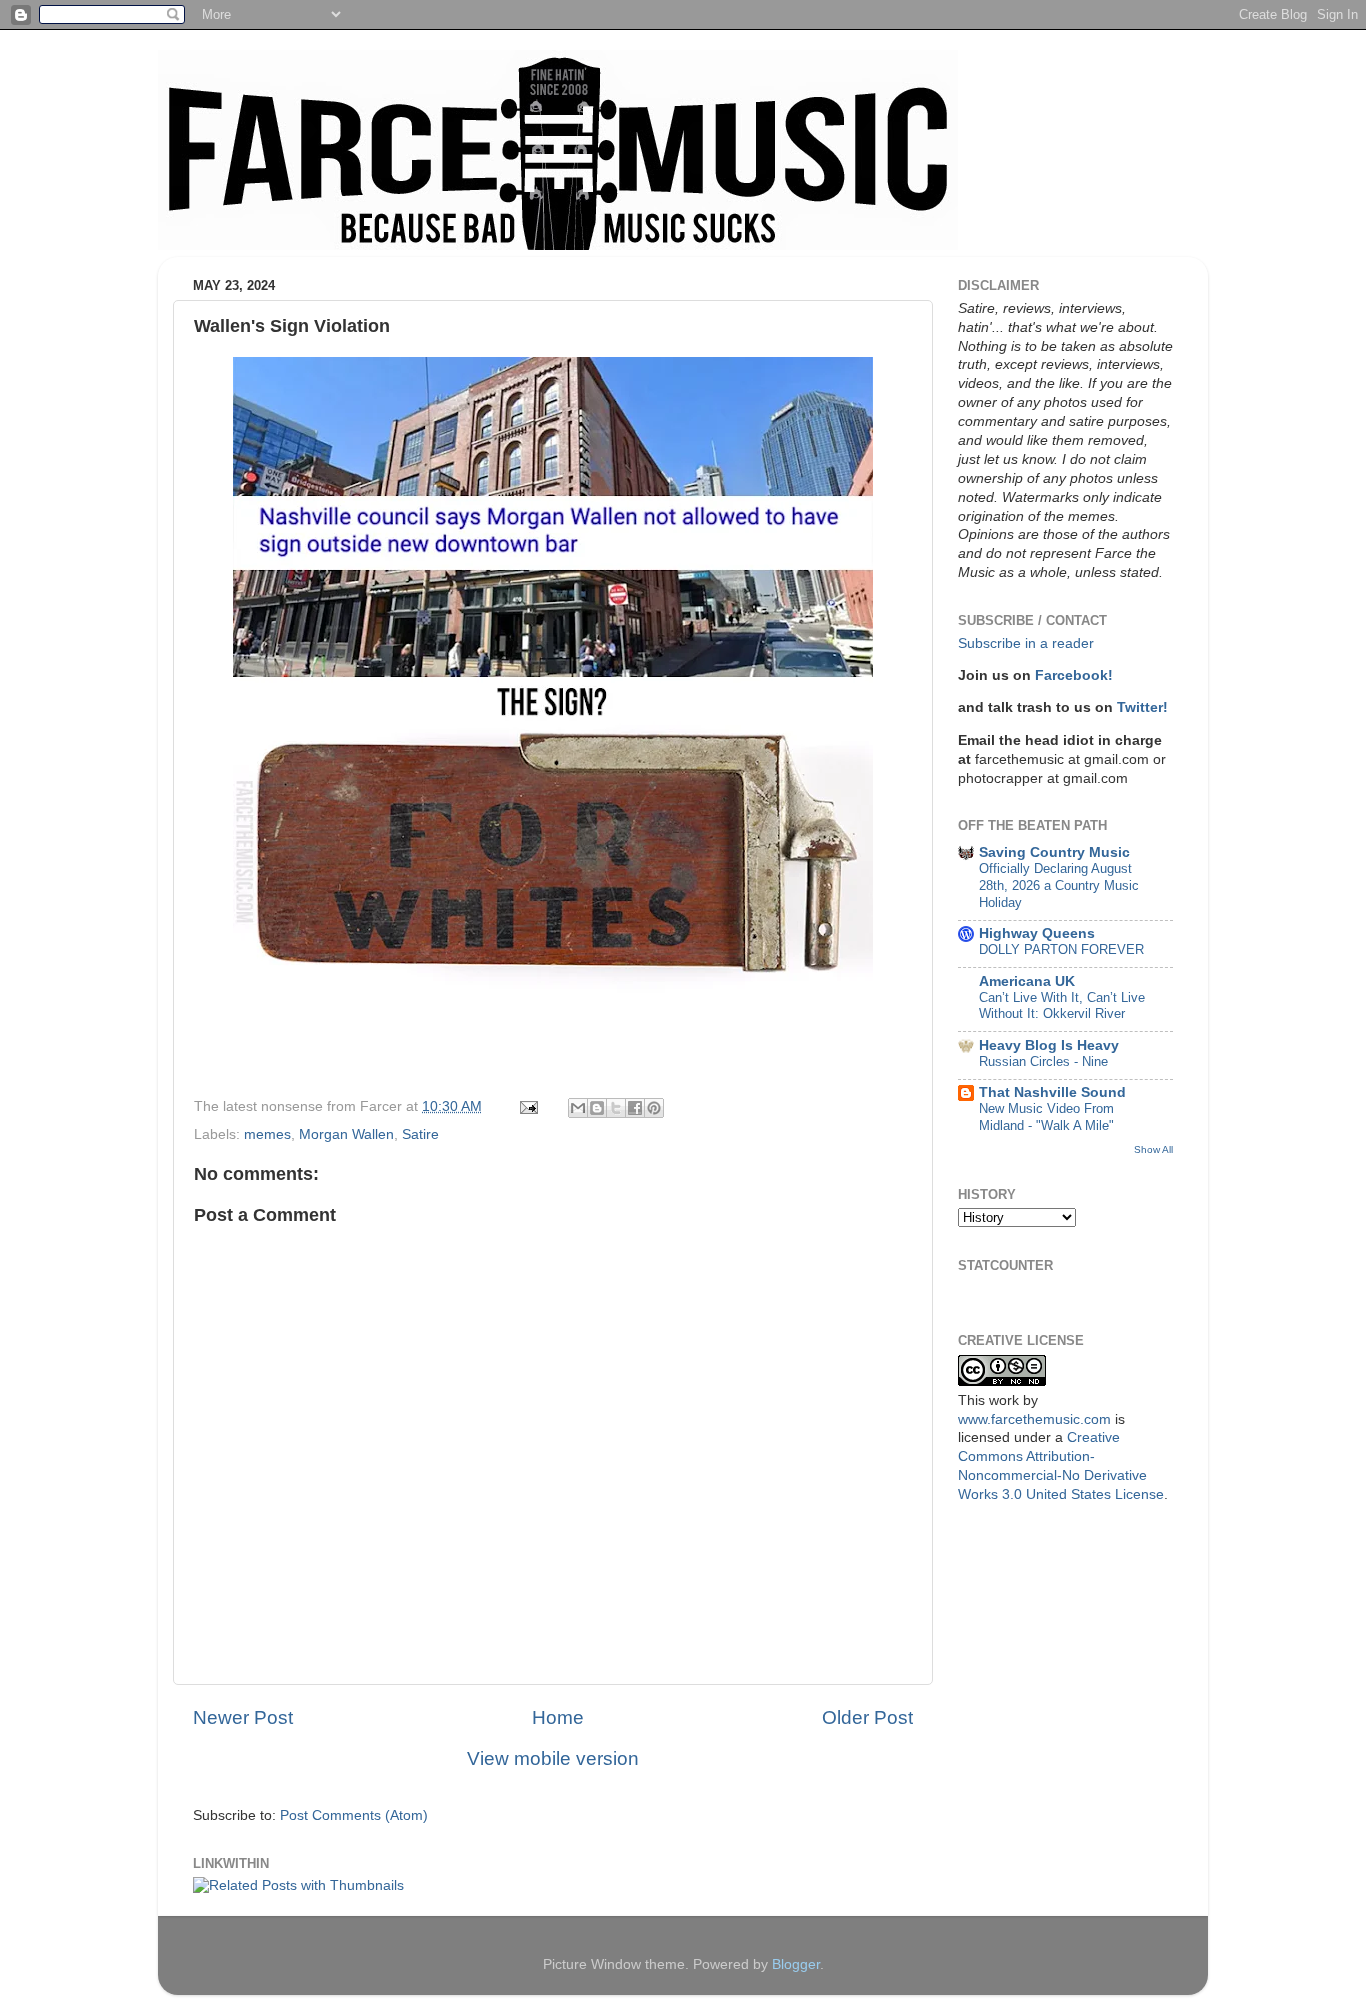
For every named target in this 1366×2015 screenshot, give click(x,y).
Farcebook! (1074, 675)
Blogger (796, 1964)
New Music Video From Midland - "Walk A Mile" (1046, 1117)
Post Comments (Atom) (354, 1815)
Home (558, 1717)
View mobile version (553, 1758)
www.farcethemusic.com (1034, 1419)
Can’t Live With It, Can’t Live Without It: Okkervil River (1062, 1006)
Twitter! (1142, 707)
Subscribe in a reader (1026, 643)
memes (267, 1134)
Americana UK (1027, 981)
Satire (420, 1134)
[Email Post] (527, 1106)
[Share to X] (616, 1108)
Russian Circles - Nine (1043, 1061)
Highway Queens (1037, 933)
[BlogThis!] (597, 1108)
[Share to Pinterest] (654, 1108)
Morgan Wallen (346, 1134)
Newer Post (243, 1717)
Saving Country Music (1054, 852)
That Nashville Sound (1052, 1092)
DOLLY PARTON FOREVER (1061, 949)
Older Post (867, 1717)
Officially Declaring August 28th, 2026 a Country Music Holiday (1059, 885)
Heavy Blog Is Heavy (1049, 1045)
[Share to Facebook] (635, 1108)
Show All (1153, 1149)
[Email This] (578, 1108)
